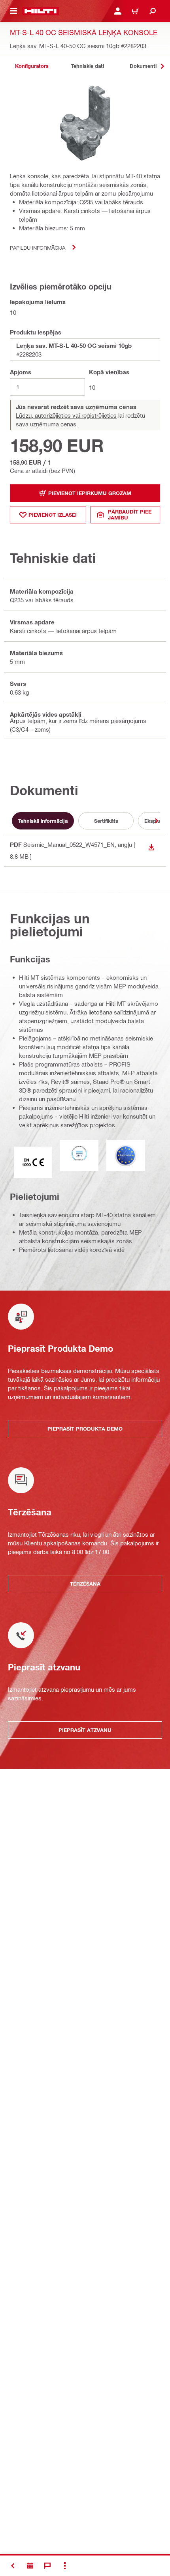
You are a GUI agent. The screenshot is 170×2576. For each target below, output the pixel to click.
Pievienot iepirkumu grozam (90, 493)
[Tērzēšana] (47, 2566)
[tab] (32, 66)
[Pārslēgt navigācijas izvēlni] (13, 11)
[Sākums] (41, 11)
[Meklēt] (153, 11)
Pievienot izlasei (53, 515)
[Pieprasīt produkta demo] (30, 2566)
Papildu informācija (38, 248)
